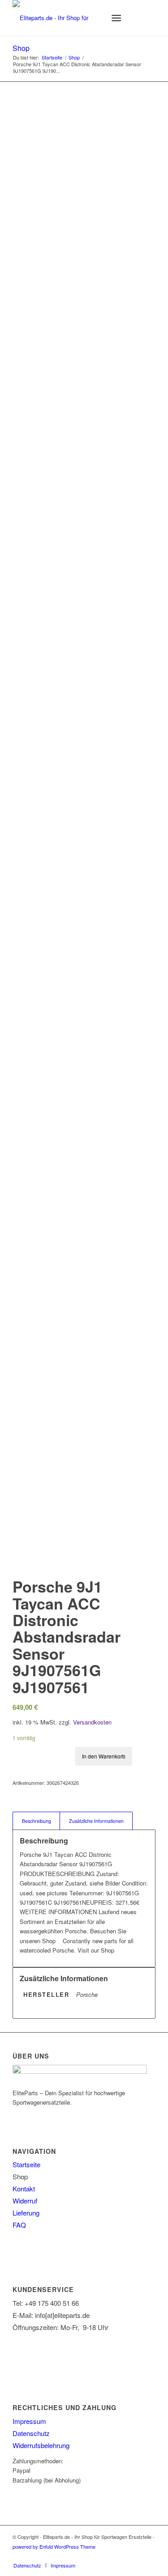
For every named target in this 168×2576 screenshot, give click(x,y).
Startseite (26, 2164)
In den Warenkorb (104, 1756)
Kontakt (24, 2188)
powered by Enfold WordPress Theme (54, 2546)
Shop (21, 48)
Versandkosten (92, 1722)
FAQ (19, 2225)
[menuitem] (94, 18)
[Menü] (116, 18)
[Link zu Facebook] (149, 2556)
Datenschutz (31, 2433)
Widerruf (25, 2201)
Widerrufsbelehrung (41, 2445)
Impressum (29, 2421)
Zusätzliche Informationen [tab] (96, 1821)
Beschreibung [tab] (37, 1821)
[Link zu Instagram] (135, 2556)
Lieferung (26, 2213)
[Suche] (94, 18)
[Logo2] (70, 18)
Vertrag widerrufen (50, 2358)
